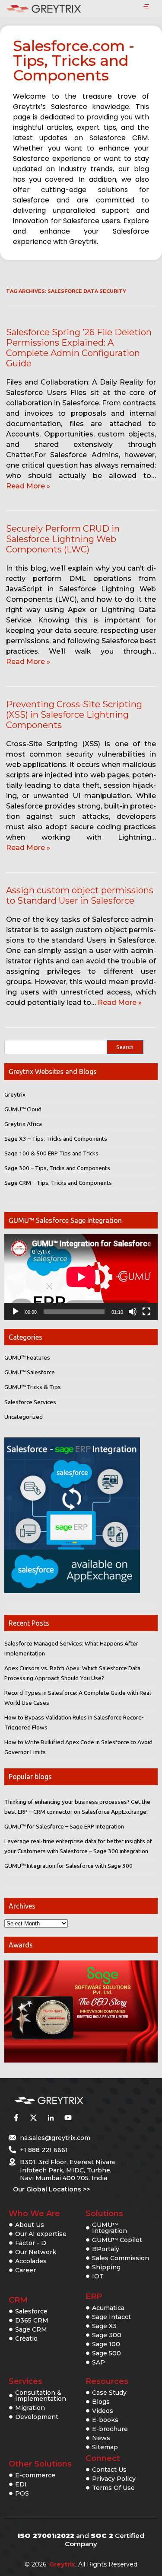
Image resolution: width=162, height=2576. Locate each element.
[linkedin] (51, 2118)
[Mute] (133, 1312)
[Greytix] (68, 2101)
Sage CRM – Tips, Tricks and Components (58, 1183)
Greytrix (15, 1094)
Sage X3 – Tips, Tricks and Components (56, 1139)
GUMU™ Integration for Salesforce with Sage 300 (68, 1866)
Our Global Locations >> (51, 2189)
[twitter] (33, 2118)
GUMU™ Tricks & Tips (33, 1387)
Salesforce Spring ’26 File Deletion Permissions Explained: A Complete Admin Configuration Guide (79, 348)
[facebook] (16, 2118)
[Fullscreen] (146, 1312)
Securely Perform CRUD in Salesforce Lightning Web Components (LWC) (63, 539)
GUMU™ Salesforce (30, 1372)
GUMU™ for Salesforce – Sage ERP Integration (64, 1826)
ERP (94, 2297)
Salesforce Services (30, 1402)
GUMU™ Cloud (23, 1109)
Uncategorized (24, 1417)
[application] (81, 1277)
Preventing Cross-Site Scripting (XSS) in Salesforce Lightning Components (74, 715)
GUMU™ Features (27, 1357)
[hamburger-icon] (146, 7)
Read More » (28, 486)
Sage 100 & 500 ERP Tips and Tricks (51, 1153)
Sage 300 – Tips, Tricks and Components (57, 1168)
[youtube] (68, 2118)
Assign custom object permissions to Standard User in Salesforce (80, 895)
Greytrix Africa (23, 1124)
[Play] (16, 1312)
